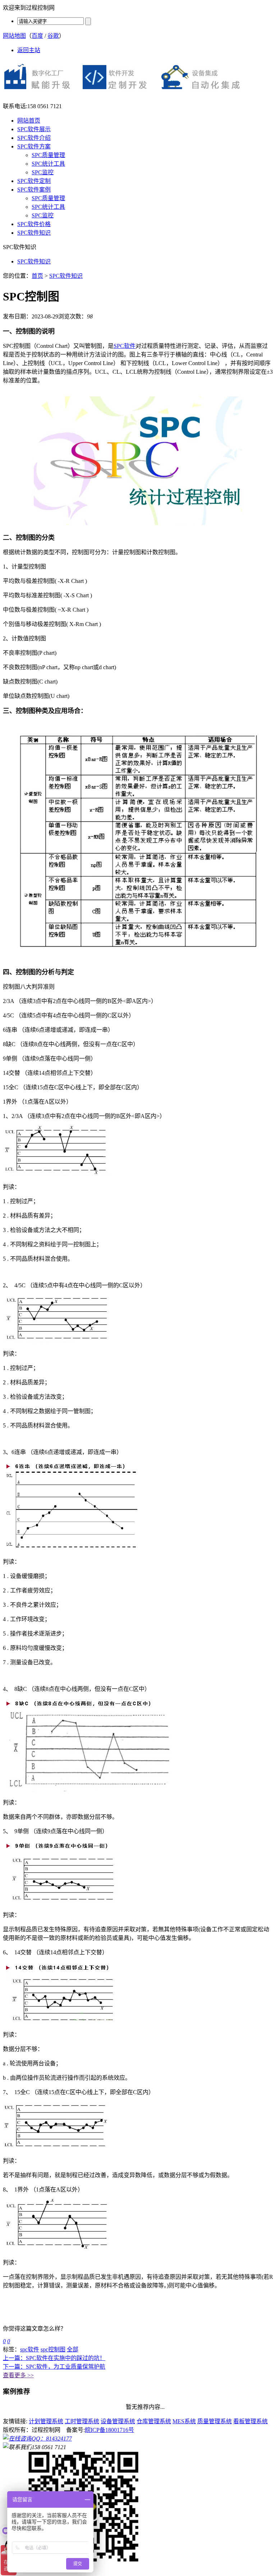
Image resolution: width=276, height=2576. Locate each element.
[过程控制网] (126, 94)
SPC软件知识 (34, 233)
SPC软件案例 (34, 190)
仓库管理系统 (154, 2421)
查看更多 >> (18, 2375)
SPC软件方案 (34, 146)
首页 (37, 276)
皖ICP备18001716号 (109, 2430)
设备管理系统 (118, 2421)
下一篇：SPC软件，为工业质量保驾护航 (54, 2367)
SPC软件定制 (34, 181)
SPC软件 (125, 346)
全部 (73, 2349)
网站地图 (14, 36)
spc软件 (30, 2349)
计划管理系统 (46, 2421)
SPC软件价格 (34, 224)
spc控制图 (53, 2349)
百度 (37, 36)
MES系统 (184, 2421)
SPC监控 (43, 172)
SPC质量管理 (48, 155)
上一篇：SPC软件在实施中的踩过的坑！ (54, 2358)
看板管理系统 (250, 2421)
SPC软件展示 (34, 129)
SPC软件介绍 (34, 138)
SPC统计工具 (48, 164)
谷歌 (53, 36)
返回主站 (29, 50)
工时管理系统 (82, 2421)
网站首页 (29, 121)
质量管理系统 (215, 2421)
